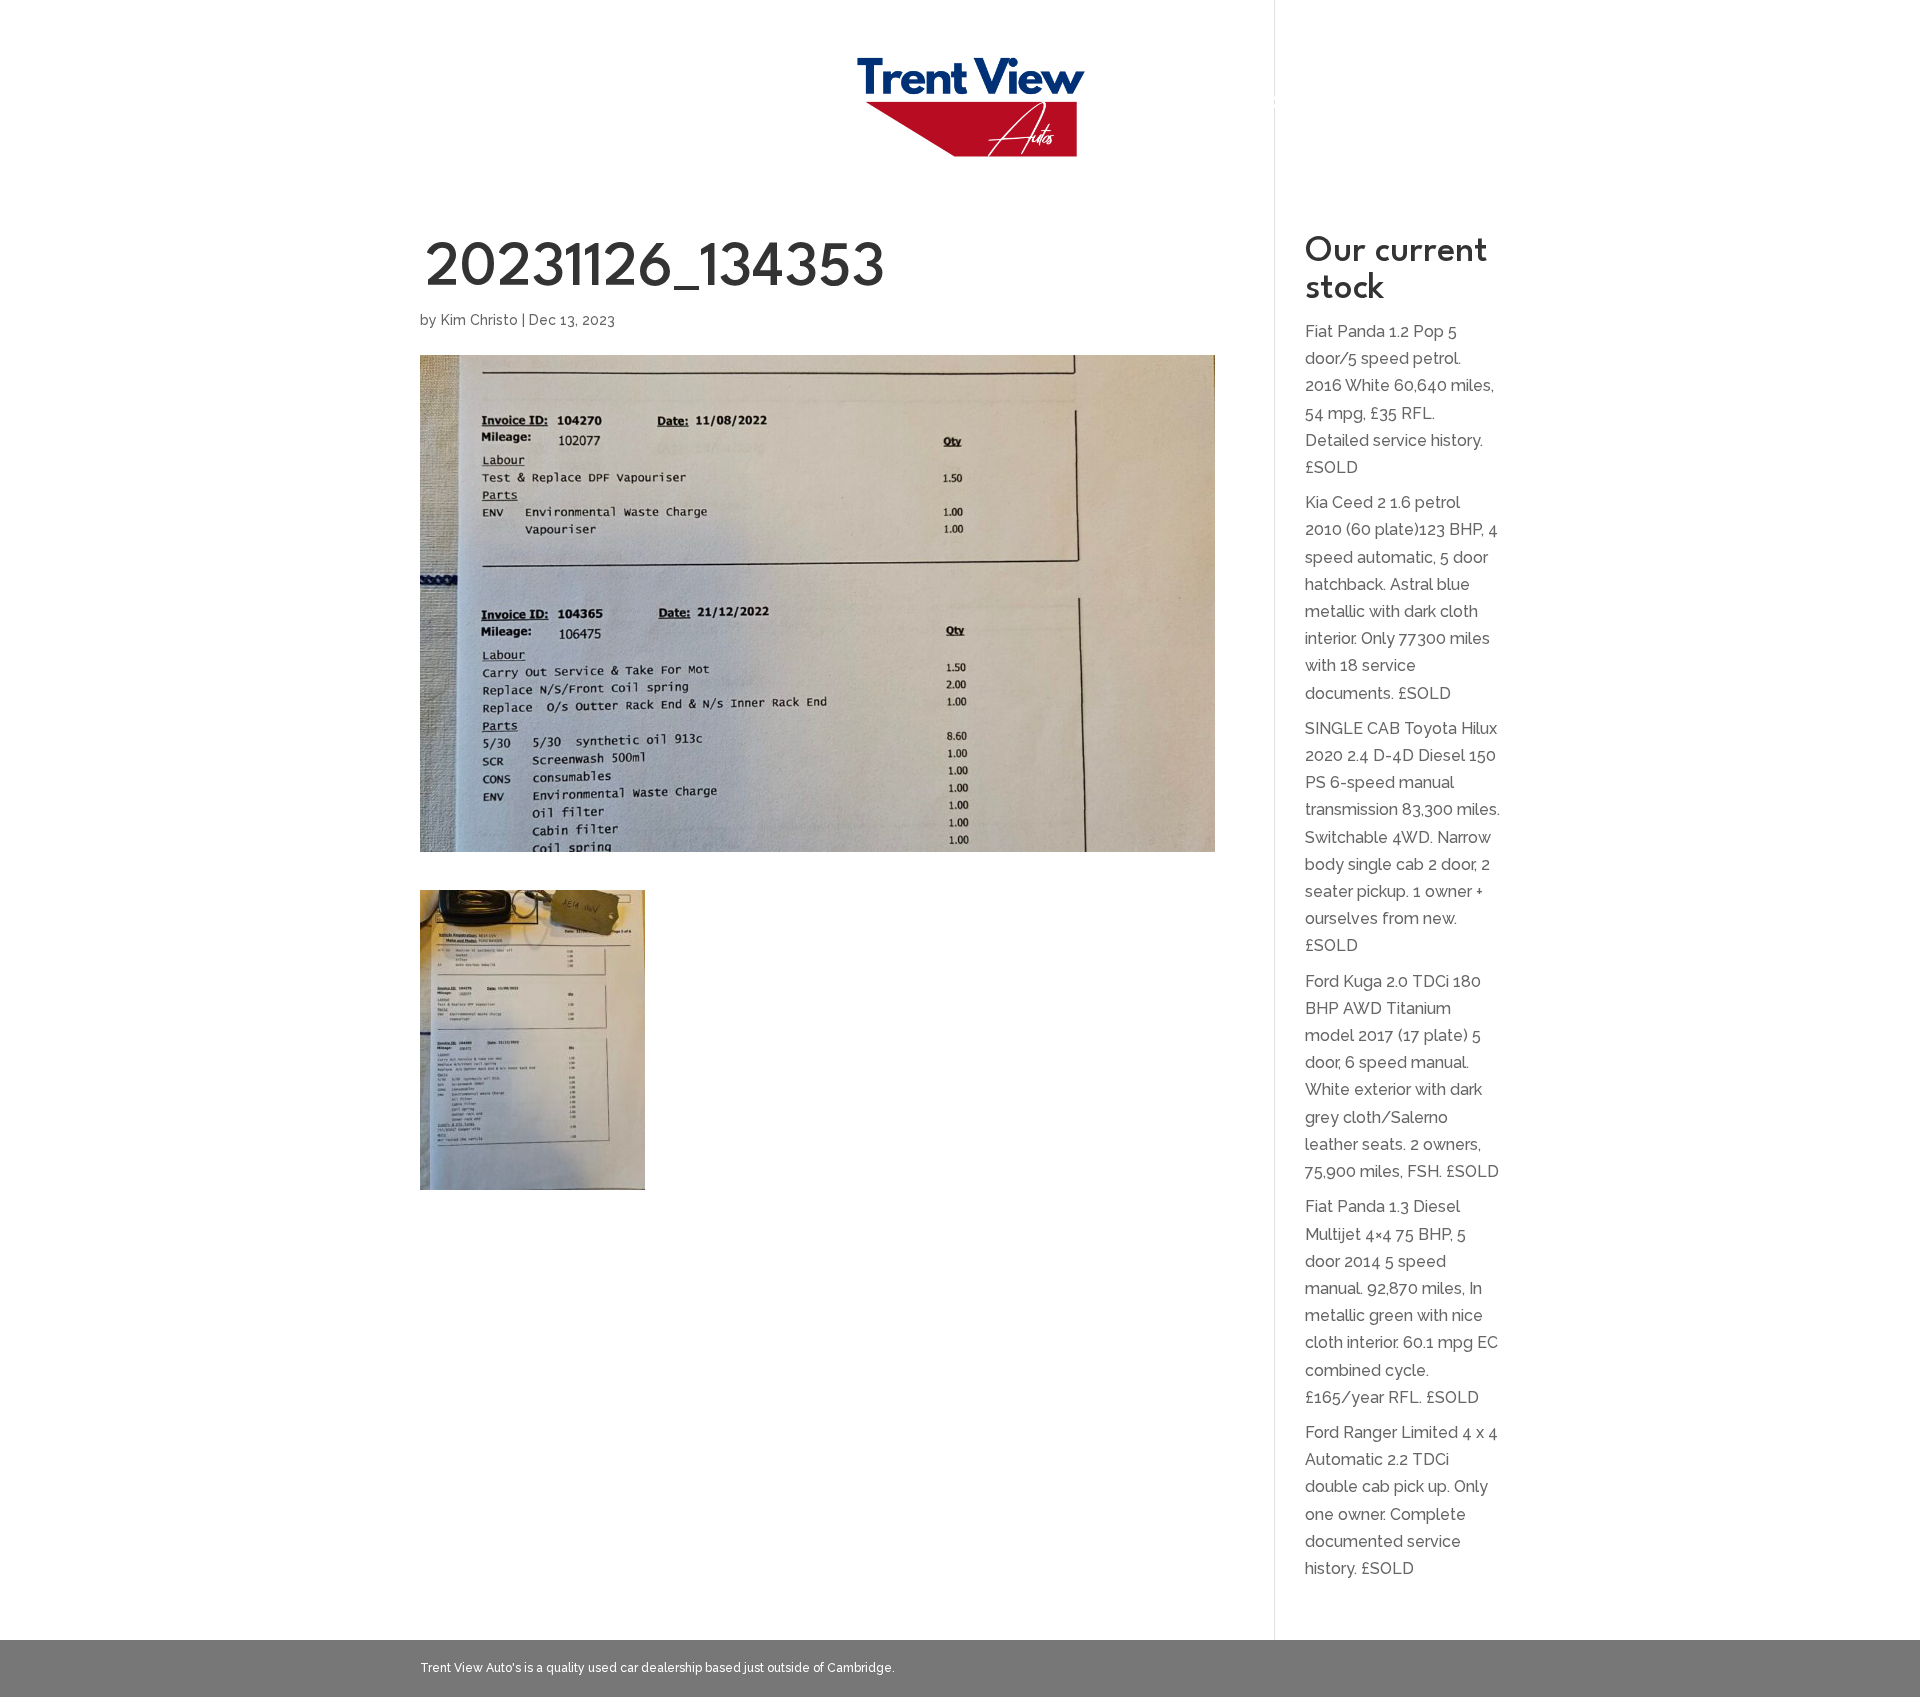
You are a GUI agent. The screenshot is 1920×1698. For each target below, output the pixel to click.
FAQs (786, 104)
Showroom (686, 104)
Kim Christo (479, 320)
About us (1184, 104)
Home (582, 104)
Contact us (1307, 104)
